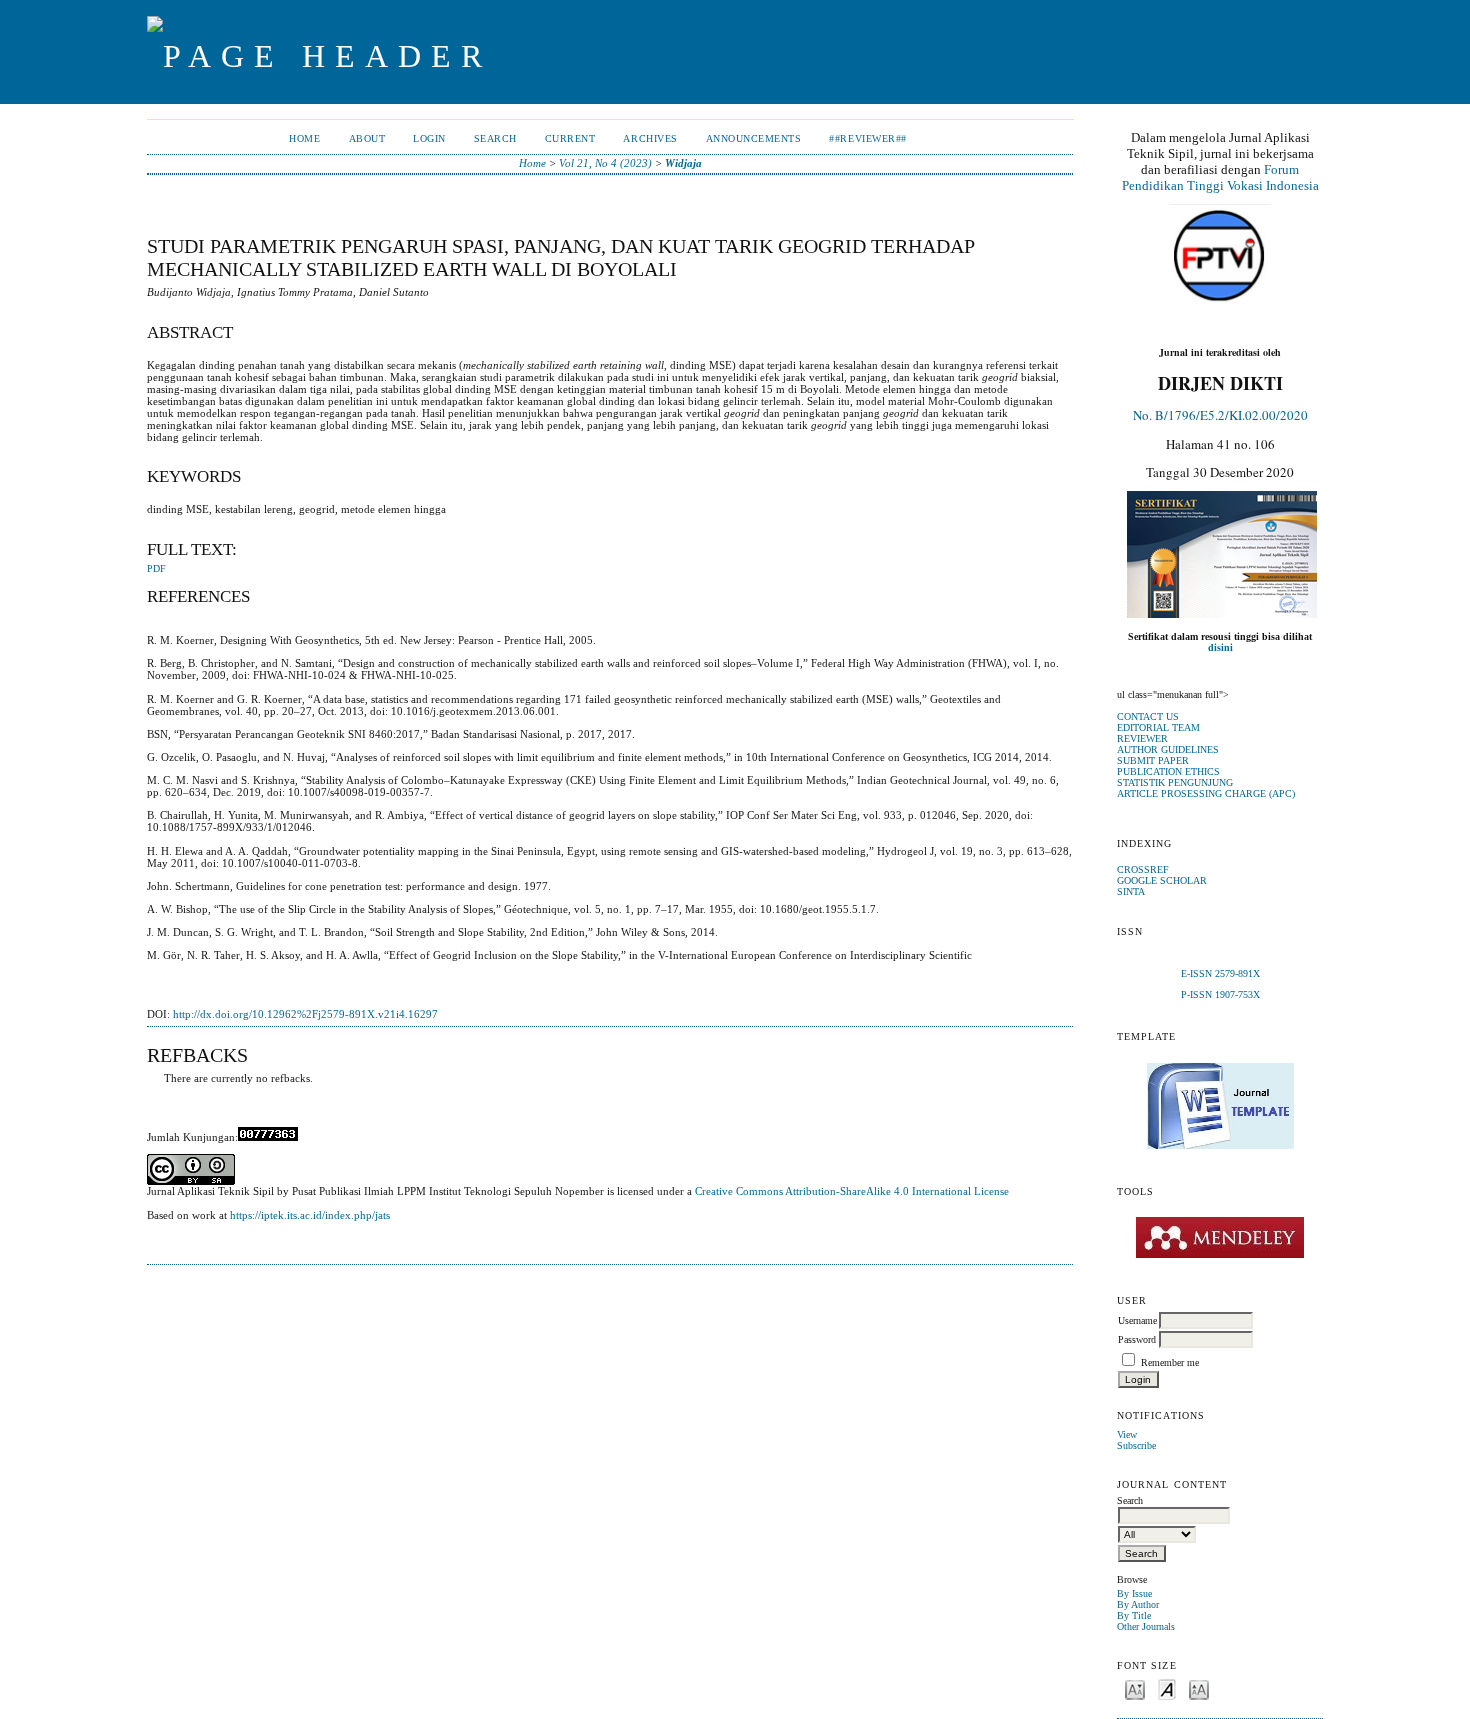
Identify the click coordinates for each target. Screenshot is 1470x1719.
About (367, 138)
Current (570, 138)
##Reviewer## (867, 138)
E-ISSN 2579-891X (1220, 973)
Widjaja (683, 163)
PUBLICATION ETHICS (1168, 771)
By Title (1134, 1615)
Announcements (754, 138)
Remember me (1170, 1362)
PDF (156, 569)
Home (304, 138)
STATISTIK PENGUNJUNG (1175, 782)
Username (1137, 1320)
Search (495, 138)
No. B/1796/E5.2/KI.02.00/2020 (1220, 415)
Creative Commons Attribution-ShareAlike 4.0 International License (852, 1191)
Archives (650, 138)
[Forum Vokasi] (1220, 256)
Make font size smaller (1135, 1688)
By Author (1138, 1604)
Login (429, 138)
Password (1137, 1339)
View (1127, 1434)
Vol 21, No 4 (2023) (605, 163)
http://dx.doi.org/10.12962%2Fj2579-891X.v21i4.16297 (305, 1014)
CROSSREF (1143, 869)
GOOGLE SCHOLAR (1162, 880)
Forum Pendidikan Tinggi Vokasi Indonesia (1220, 177)
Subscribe (1136, 1445)
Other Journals (1146, 1626)
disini (1220, 647)
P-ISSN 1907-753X (1220, 994)
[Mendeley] (1220, 1237)
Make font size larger (1199, 1688)
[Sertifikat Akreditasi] (1222, 614)
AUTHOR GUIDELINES (1168, 749)
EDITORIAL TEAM (1158, 727)
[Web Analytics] (268, 1137)
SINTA (1131, 891)
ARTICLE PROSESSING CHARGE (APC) (1206, 793)
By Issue (1134, 1593)
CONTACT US (1148, 716)
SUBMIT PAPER (1153, 760)
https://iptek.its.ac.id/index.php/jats (310, 1215)
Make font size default (1167, 1688)
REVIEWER (1142, 738)
